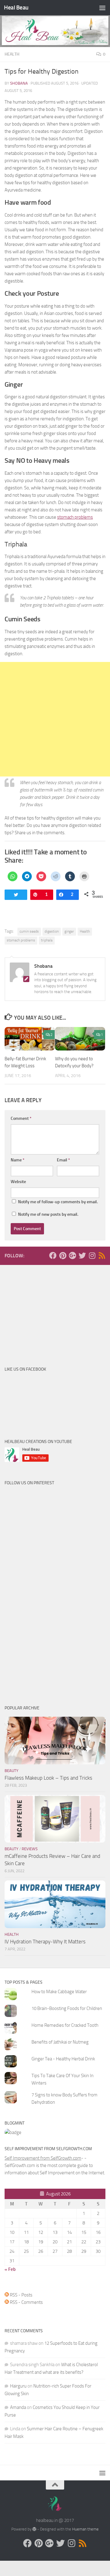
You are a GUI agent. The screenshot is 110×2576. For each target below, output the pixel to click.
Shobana (19, 83)
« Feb (10, 2269)
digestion (52, 931)
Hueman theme (85, 2529)
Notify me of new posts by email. (48, 1214)
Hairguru (18, 2386)
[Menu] (102, 8)
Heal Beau (16, 7)
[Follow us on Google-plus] (72, 1255)
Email (63, 1160)
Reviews (30, 1849)
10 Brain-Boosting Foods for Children (67, 2008)
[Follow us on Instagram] (92, 1255)
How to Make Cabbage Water (59, 1992)
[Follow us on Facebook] (53, 1255)
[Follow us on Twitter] (82, 1255)
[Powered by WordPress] (34, 2529)
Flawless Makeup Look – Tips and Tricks (48, 1778)
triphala (47, 940)
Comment (21, 1118)
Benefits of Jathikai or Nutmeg (60, 2042)
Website (18, 1182)
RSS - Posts (21, 2295)
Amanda (18, 2407)
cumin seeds (29, 931)
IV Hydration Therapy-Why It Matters (45, 1942)
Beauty (11, 1771)
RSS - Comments (26, 2302)
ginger (69, 931)
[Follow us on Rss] (102, 1255)
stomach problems (75, 517)
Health (12, 54)
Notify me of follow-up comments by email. (58, 1202)
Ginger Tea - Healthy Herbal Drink (63, 2059)
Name (18, 1160)
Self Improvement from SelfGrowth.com (43, 2158)
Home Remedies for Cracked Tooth (65, 2025)
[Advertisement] (55, 719)
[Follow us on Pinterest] (63, 1255)
